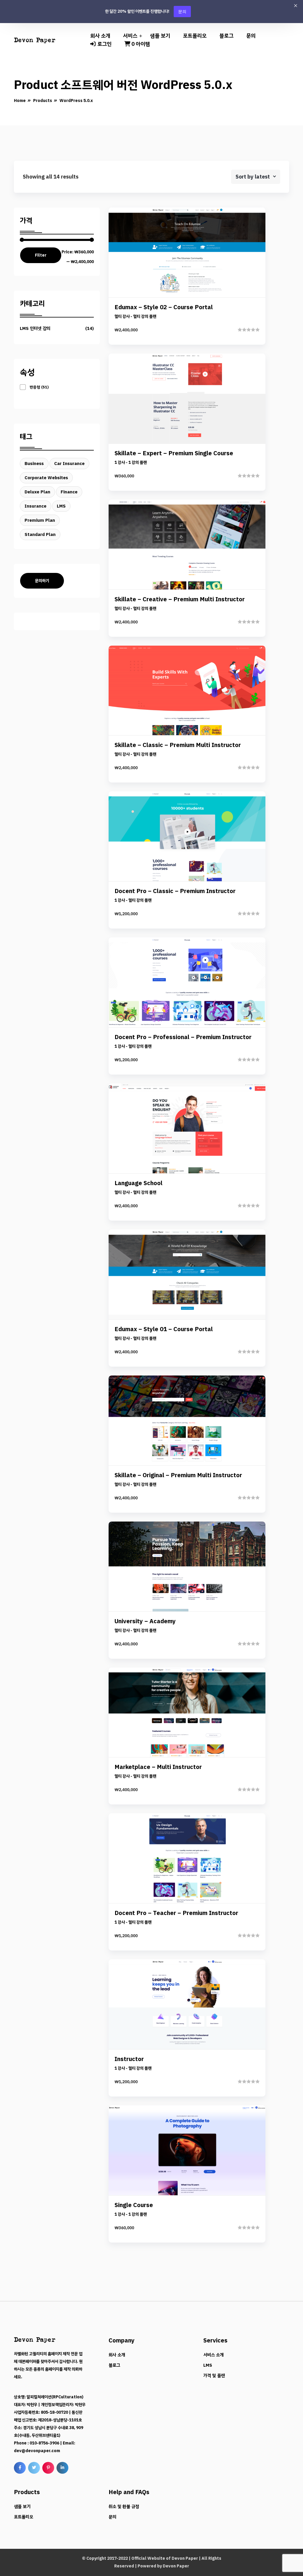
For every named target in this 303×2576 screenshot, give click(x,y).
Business (34, 464)
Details (191, 276)
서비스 (130, 36)
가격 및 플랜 (214, 2376)
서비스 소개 (213, 2355)
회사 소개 (100, 36)
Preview (192, 256)
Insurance (36, 506)
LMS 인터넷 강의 (35, 328)
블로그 (226, 36)
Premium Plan (40, 520)
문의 (182, 11)
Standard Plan (40, 534)
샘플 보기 (160, 36)
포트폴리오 (195, 36)
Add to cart (187, 296)
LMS (61, 506)
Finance (69, 492)
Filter (41, 255)
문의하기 (42, 581)
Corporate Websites (46, 478)
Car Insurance (69, 464)
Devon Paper (185, 2558)
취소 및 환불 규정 (124, 2507)
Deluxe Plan (37, 492)
